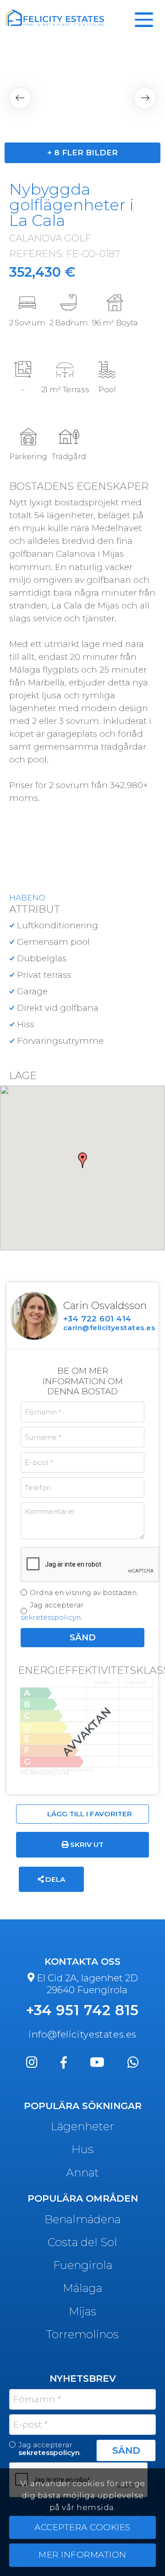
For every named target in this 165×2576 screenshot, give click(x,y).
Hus (82, 2149)
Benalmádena (82, 2219)
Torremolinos (82, 2334)
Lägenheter (82, 2126)
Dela (54, 1879)
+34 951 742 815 (83, 2010)
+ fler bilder (82, 153)
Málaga (82, 2288)
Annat (82, 2172)
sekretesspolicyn (51, 1617)
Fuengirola (83, 2265)
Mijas (82, 2311)
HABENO (27, 898)
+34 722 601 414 (97, 1319)
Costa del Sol (82, 2242)
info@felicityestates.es (82, 2034)
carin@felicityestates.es (109, 1328)
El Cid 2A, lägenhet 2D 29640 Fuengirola (87, 1984)
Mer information (82, 2555)
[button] (20, 98)
